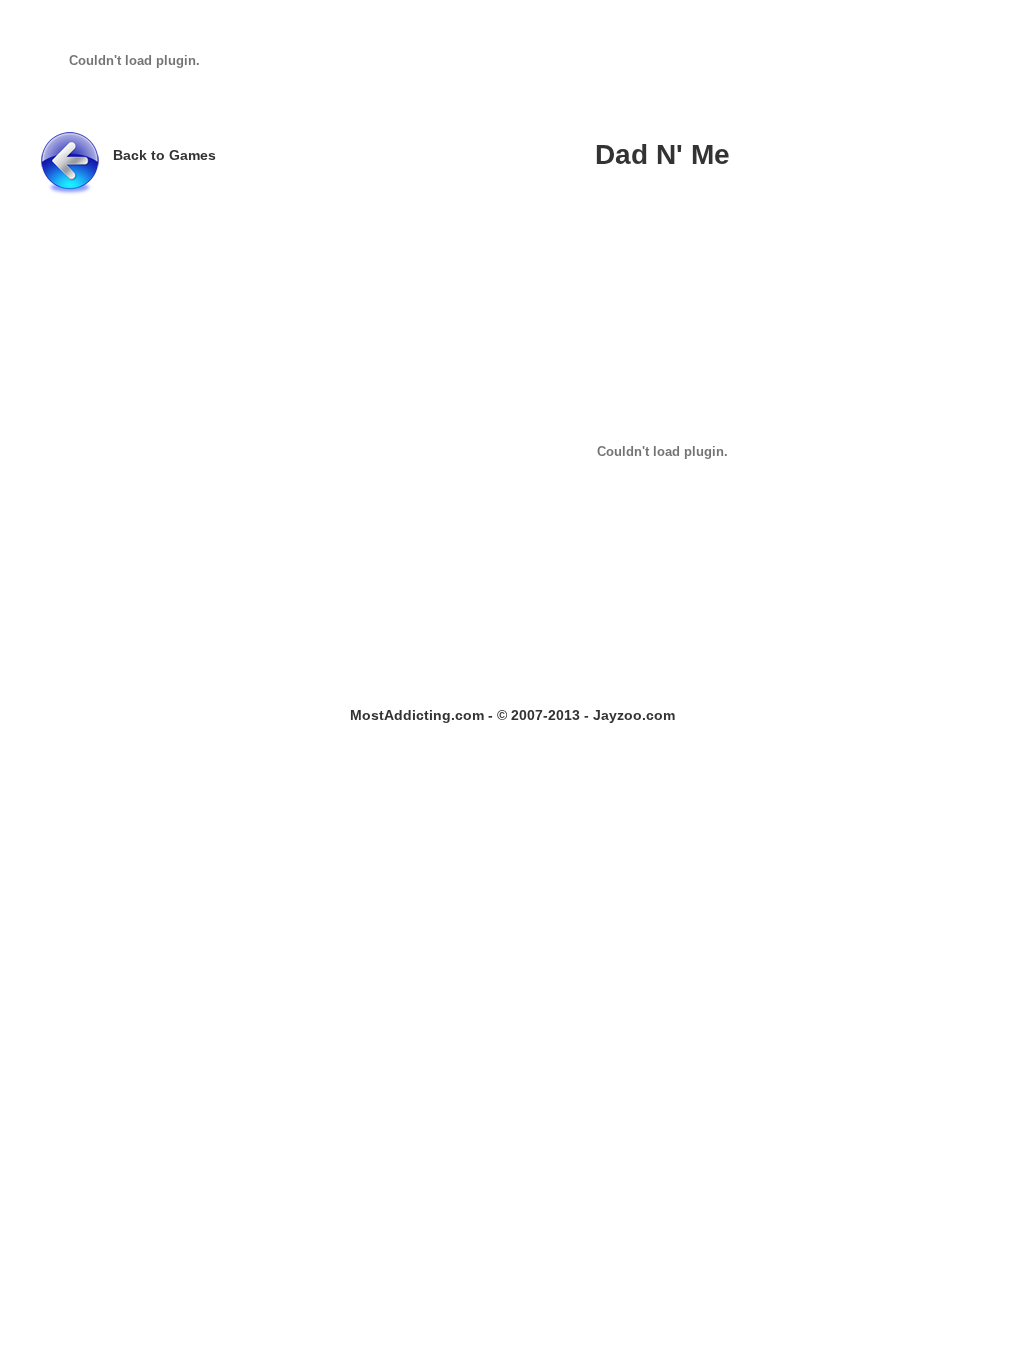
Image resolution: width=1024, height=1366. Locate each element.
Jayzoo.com (634, 715)
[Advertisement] (602, 67)
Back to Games (164, 155)
